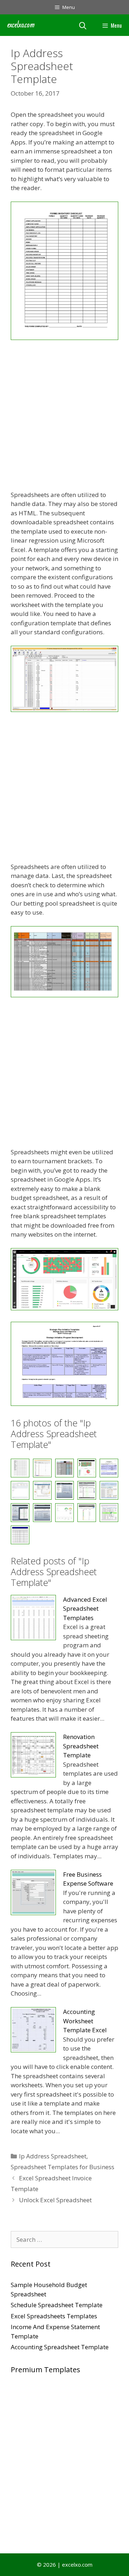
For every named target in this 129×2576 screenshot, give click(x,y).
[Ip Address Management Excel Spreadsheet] (87, 1490)
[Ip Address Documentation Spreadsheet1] (64, 1404)
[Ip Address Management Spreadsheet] (42, 1513)
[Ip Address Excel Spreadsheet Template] (20, 1490)
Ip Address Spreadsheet (53, 2156)
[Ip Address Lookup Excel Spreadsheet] (64, 1490)
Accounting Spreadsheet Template (60, 2347)
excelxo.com (21, 25)
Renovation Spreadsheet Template (81, 1746)
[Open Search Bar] (83, 25)
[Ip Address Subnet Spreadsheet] (20, 1535)
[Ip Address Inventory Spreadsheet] (42, 1490)
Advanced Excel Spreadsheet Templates (85, 1609)
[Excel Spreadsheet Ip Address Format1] (64, 710)
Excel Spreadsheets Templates (54, 2316)
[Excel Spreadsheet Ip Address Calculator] (64, 338)
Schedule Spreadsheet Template (57, 2305)
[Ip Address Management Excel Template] (109, 1490)
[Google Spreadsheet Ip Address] (64, 995)
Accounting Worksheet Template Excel (85, 2021)
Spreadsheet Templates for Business (63, 2167)
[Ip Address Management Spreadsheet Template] (20, 1513)
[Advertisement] (64, 416)
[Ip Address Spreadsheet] (109, 1513)
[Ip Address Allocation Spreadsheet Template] (64, 1308)
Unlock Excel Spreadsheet (55, 2200)
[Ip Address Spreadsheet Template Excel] (87, 1513)
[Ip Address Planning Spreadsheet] (64, 1513)
